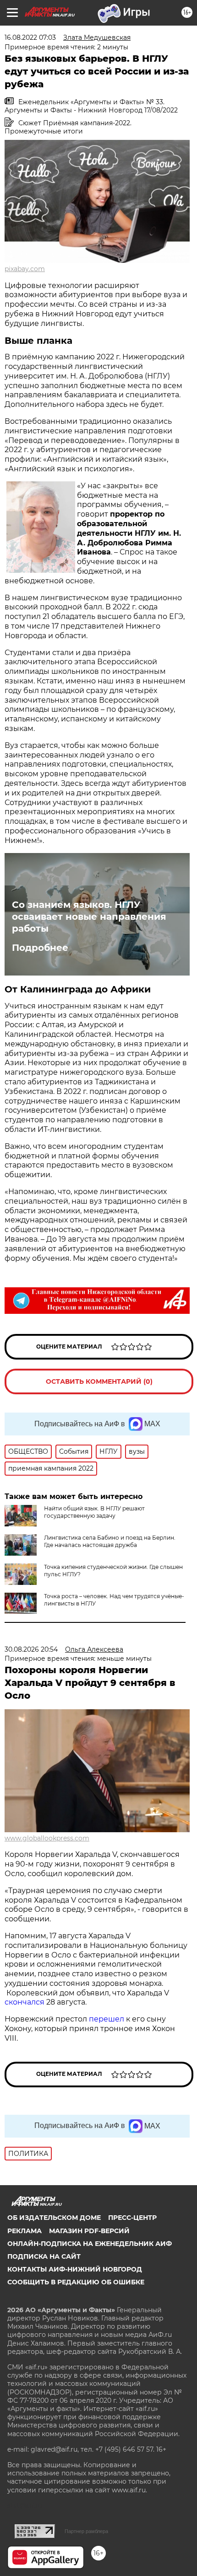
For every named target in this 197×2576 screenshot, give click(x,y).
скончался (25, 2002)
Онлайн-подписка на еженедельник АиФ (90, 2244)
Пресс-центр (132, 2218)
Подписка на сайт (44, 2256)
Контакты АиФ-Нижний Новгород (75, 2269)
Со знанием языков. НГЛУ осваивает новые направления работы (89, 917)
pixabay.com (25, 269)
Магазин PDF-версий (89, 2231)
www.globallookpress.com (47, 1838)
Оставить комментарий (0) (99, 1381)
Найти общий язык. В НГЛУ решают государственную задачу (94, 1512)
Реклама (25, 2231)
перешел (107, 2019)
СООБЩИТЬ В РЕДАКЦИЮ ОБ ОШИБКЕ (76, 2282)
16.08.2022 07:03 (30, 37)
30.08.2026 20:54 (31, 1649)
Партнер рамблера (86, 2531)
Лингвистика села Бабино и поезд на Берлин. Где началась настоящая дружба (110, 1541)
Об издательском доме (54, 2218)
